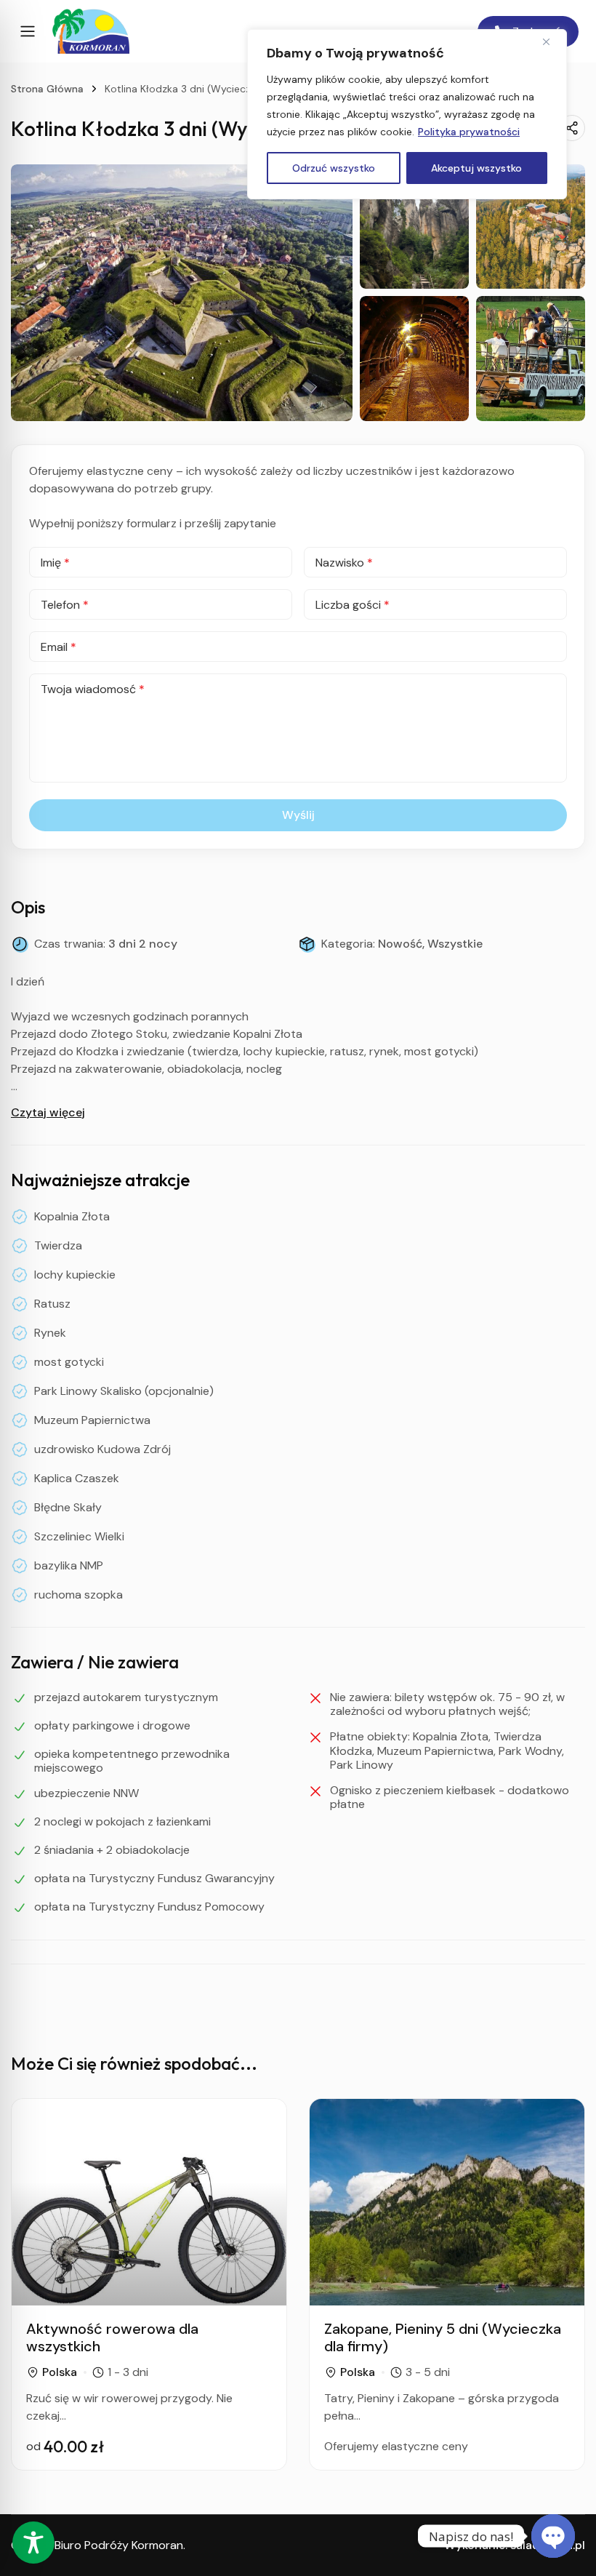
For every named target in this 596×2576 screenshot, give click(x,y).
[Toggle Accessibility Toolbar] (33, 2543)
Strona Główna (47, 89)
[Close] (552, 41)
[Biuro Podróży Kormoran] (91, 31)
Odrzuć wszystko (334, 168)
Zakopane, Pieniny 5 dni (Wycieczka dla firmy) (443, 2337)
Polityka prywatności (469, 132)
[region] (407, 114)
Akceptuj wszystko (476, 168)
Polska (60, 2372)
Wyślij (298, 815)
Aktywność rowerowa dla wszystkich (112, 2337)
